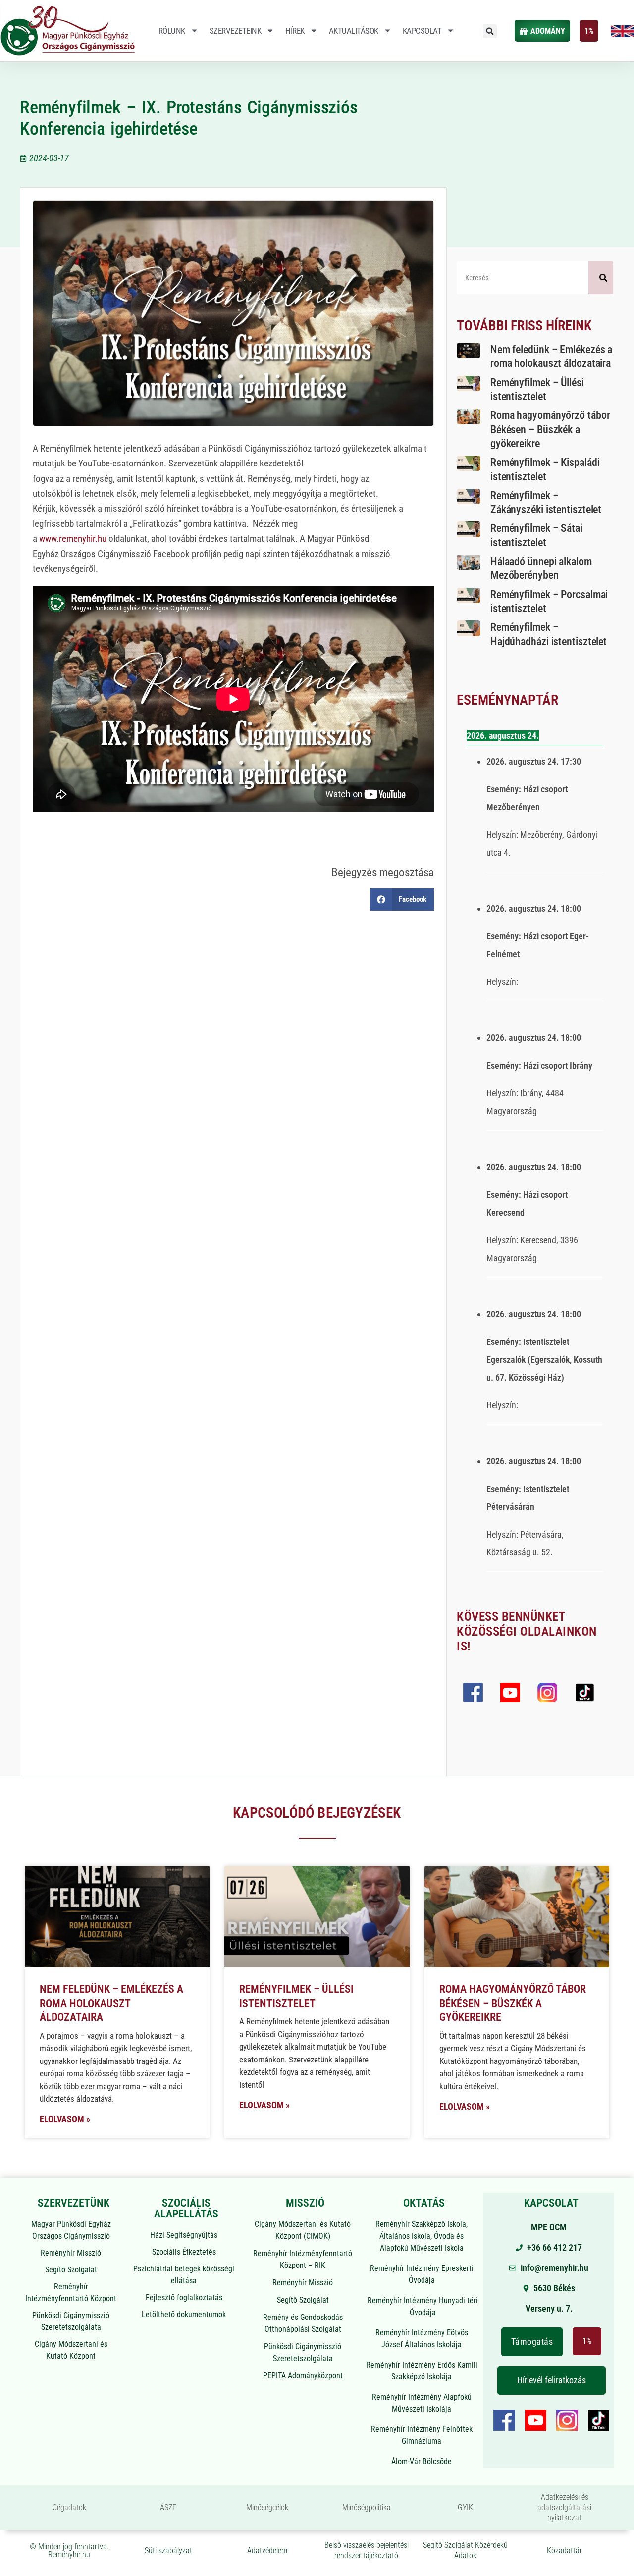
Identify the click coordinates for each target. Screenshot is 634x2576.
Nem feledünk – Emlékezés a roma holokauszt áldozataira (111, 2003)
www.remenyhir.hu (73, 539)
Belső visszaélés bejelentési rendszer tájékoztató (367, 2550)
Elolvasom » (65, 2119)
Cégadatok (69, 2507)
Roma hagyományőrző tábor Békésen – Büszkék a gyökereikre (550, 429)
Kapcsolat (422, 31)
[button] (490, 31)
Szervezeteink (236, 31)
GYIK (465, 2507)
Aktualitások (354, 31)
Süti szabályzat (168, 2550)
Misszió (305, 2203)
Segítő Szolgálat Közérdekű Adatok (465, 2550)
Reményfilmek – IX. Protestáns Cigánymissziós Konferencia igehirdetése (189, 118)
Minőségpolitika (367, 2507)
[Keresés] (601, 278)
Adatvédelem (267, 2550)
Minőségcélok (267, 2507)
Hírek (295, 31)
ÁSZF (168, 2507)
